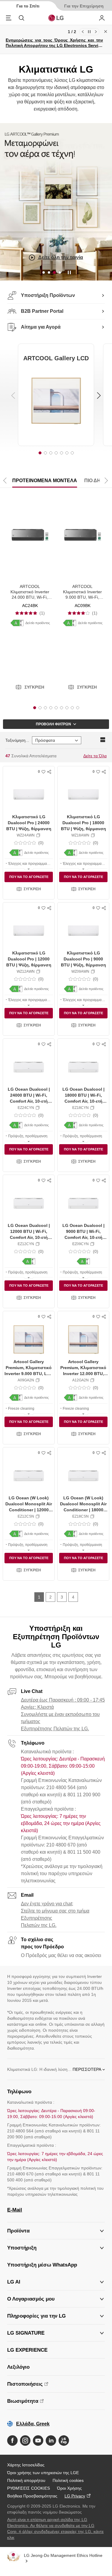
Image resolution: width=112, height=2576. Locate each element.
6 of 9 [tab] (62, 708)
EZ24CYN (26, 1108)
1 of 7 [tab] (40, 453)
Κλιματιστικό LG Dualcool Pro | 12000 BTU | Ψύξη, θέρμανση (29, 959)
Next (96, 32)
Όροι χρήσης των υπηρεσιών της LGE (43, 2473)
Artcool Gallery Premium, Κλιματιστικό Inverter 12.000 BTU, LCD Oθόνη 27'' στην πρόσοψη (83, 1373)
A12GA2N (80, 1380)
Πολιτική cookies (68, 2480)
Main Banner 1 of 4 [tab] (44, 272)
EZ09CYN (80, 1244)
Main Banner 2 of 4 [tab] (49, 272)
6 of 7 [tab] (67, 453)
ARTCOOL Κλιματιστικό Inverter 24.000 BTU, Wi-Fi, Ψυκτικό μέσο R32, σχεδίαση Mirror (30, 597)
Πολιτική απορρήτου (26, 2480)
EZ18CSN (80, 1516)
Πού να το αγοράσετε (29, 877)
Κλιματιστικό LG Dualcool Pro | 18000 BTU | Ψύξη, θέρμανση (83, 823)
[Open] (29, 868)
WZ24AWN (26, 835)
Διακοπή (69, 273)
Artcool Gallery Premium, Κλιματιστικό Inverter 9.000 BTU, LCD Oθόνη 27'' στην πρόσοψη (29, 1373)
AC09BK (83, 606)
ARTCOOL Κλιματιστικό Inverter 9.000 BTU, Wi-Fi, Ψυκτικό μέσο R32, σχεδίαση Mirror (82, 597)
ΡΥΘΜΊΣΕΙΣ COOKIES (29, 2488)
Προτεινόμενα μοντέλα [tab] (45, 481)
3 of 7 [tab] (51, 453)
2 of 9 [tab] (40, 708)
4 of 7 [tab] (56, 453)
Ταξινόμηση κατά (17, 740)
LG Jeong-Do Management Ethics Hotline (63, 2555)
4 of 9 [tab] (51, 708)
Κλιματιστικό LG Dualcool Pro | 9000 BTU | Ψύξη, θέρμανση (83, 959)
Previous (83, 32)
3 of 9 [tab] (45, 708)
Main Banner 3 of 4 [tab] (54, 272)
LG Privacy (75, 2496)
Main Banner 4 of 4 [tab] (60, 272)
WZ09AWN (80, 971)
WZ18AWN (80, 835)
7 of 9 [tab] (67, 708)
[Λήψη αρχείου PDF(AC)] (17, 623)
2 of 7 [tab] (45, 453)
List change (103, 740)
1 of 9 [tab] (35, 708)
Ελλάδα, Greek (33, 2424)
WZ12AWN (26, 971)
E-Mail (15, 2210)
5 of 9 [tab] (56, 708)
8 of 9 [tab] (72, 708)
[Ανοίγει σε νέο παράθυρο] (12, 2441)
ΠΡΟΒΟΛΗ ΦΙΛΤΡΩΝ (53, 724)
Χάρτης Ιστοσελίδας (26, 2465)
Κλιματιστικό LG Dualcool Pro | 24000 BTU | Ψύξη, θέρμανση (29, 823)
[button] (30, 687)
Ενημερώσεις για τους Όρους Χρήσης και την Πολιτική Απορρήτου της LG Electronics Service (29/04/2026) (54, 45)
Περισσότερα (87, 2069)
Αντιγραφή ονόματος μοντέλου (38, 835)
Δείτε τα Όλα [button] (95, 756)
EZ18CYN (80, 1108)
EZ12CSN (26, 1516)
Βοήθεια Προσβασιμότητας (32, 2496)
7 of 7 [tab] (72, 453)
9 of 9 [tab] (78, 708)
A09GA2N (26, 1380)
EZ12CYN (26, 1244)
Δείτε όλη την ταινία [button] (60, 257)
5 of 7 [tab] (62, 453)
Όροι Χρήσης (69, 2488)
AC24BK (30, 606)
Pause (89, 32)
